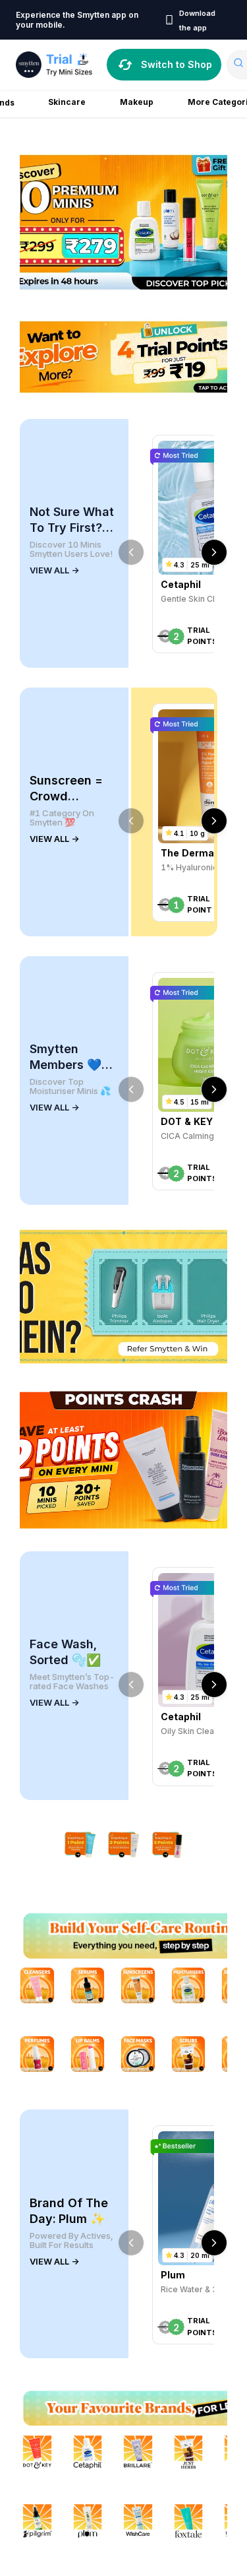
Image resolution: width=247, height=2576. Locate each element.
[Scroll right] (214, 552)
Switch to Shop (177, 64)
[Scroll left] (131, 552)
